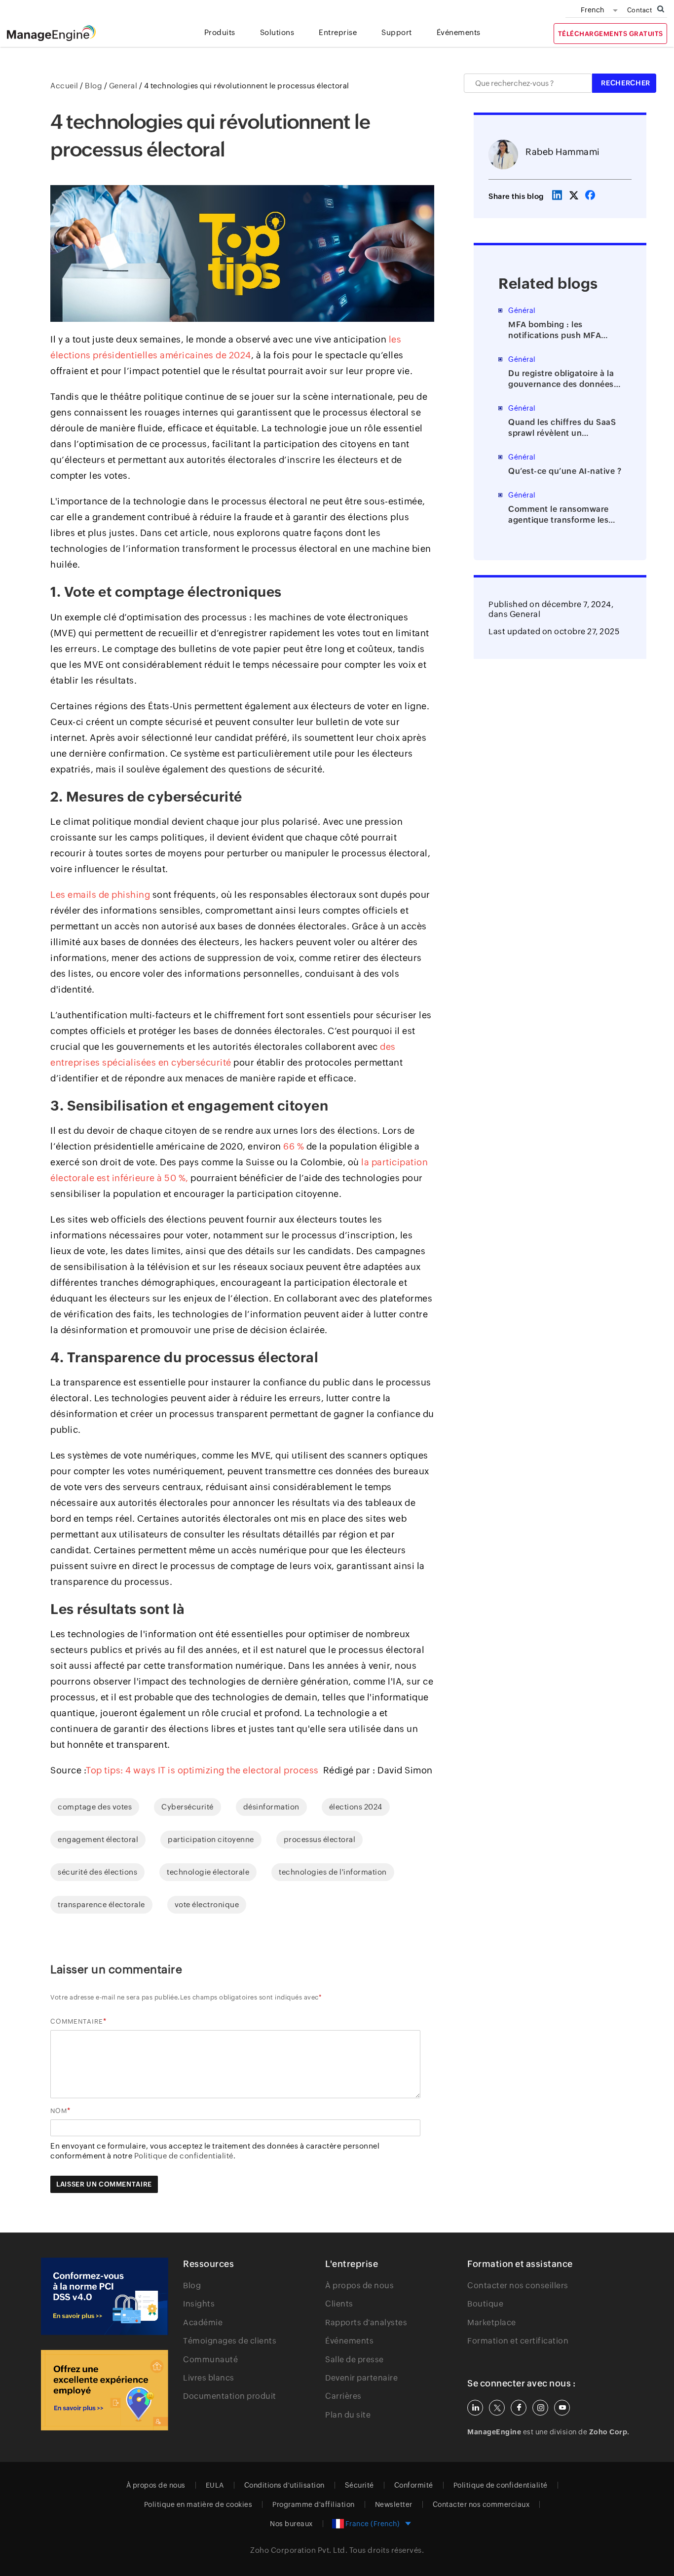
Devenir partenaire (361, 2378)
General (525, 614)
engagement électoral (98, 1839)
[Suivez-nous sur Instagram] (540, 2408)
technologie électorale (208, 1872)
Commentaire (77, 2021)
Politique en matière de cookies (198, 2504)
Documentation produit (230, 2396)
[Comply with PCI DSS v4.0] (105, 2296)
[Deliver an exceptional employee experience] (105, 2390)
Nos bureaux (291, 2524)
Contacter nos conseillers (518, 2286)
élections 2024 (356, 1807)
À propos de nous (359, 2286)
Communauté (210, 2360)
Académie (203, 2323)
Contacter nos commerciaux (481, 2504)
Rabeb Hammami (563, 152)
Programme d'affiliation (314, 2504)
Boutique (485, 2304)
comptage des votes (95, 1807)
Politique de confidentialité (501, 2485)
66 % (294, 1146)
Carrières (343, 2396)
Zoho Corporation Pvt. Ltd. (299, 2550)
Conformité (414, 2485)
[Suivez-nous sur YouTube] (562, 2408)
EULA (215, 2485)
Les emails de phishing (100, 895)
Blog (192, 2286)
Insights (199, 2304)
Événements (349, 2341)
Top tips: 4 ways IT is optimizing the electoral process (205, 1770)
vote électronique (207, 1904)
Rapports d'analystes (366, 2323)
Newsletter (394, 2504)
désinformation (271, 1807)
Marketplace (492, 2323)
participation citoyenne (211, 1839)
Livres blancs (209, 2378)
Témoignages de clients (230, 2341)
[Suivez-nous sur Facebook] (519, 2408)
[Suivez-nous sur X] (497, 2408)
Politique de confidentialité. (185, 2156)
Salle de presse (355, 2360)
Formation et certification (518, 2341)
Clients (339, 2304)
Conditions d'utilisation (284, 2485)
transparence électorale (101, 1904)
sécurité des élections (97, 1872)
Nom (59, 2111)
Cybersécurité (187, 1807)
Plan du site (348, 2415)
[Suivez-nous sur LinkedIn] (475, 2408)
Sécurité (359, 2485)
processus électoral (320, 1839)
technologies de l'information (333, 1872)
